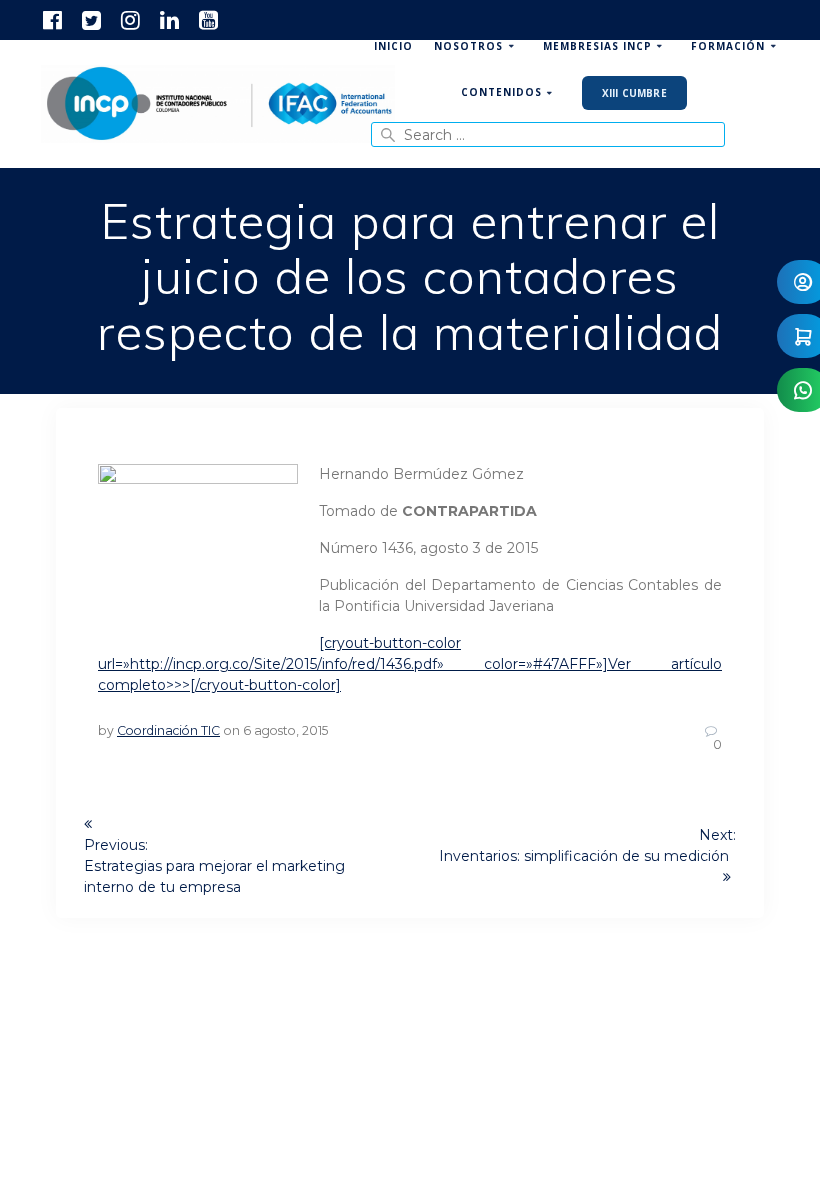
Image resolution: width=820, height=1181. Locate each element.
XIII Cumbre (634, 93)
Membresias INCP (597, 46)
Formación (728, 46)
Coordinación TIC (168, 730)
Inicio (393, 46)
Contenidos (501, 92)
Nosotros (468, 46)
